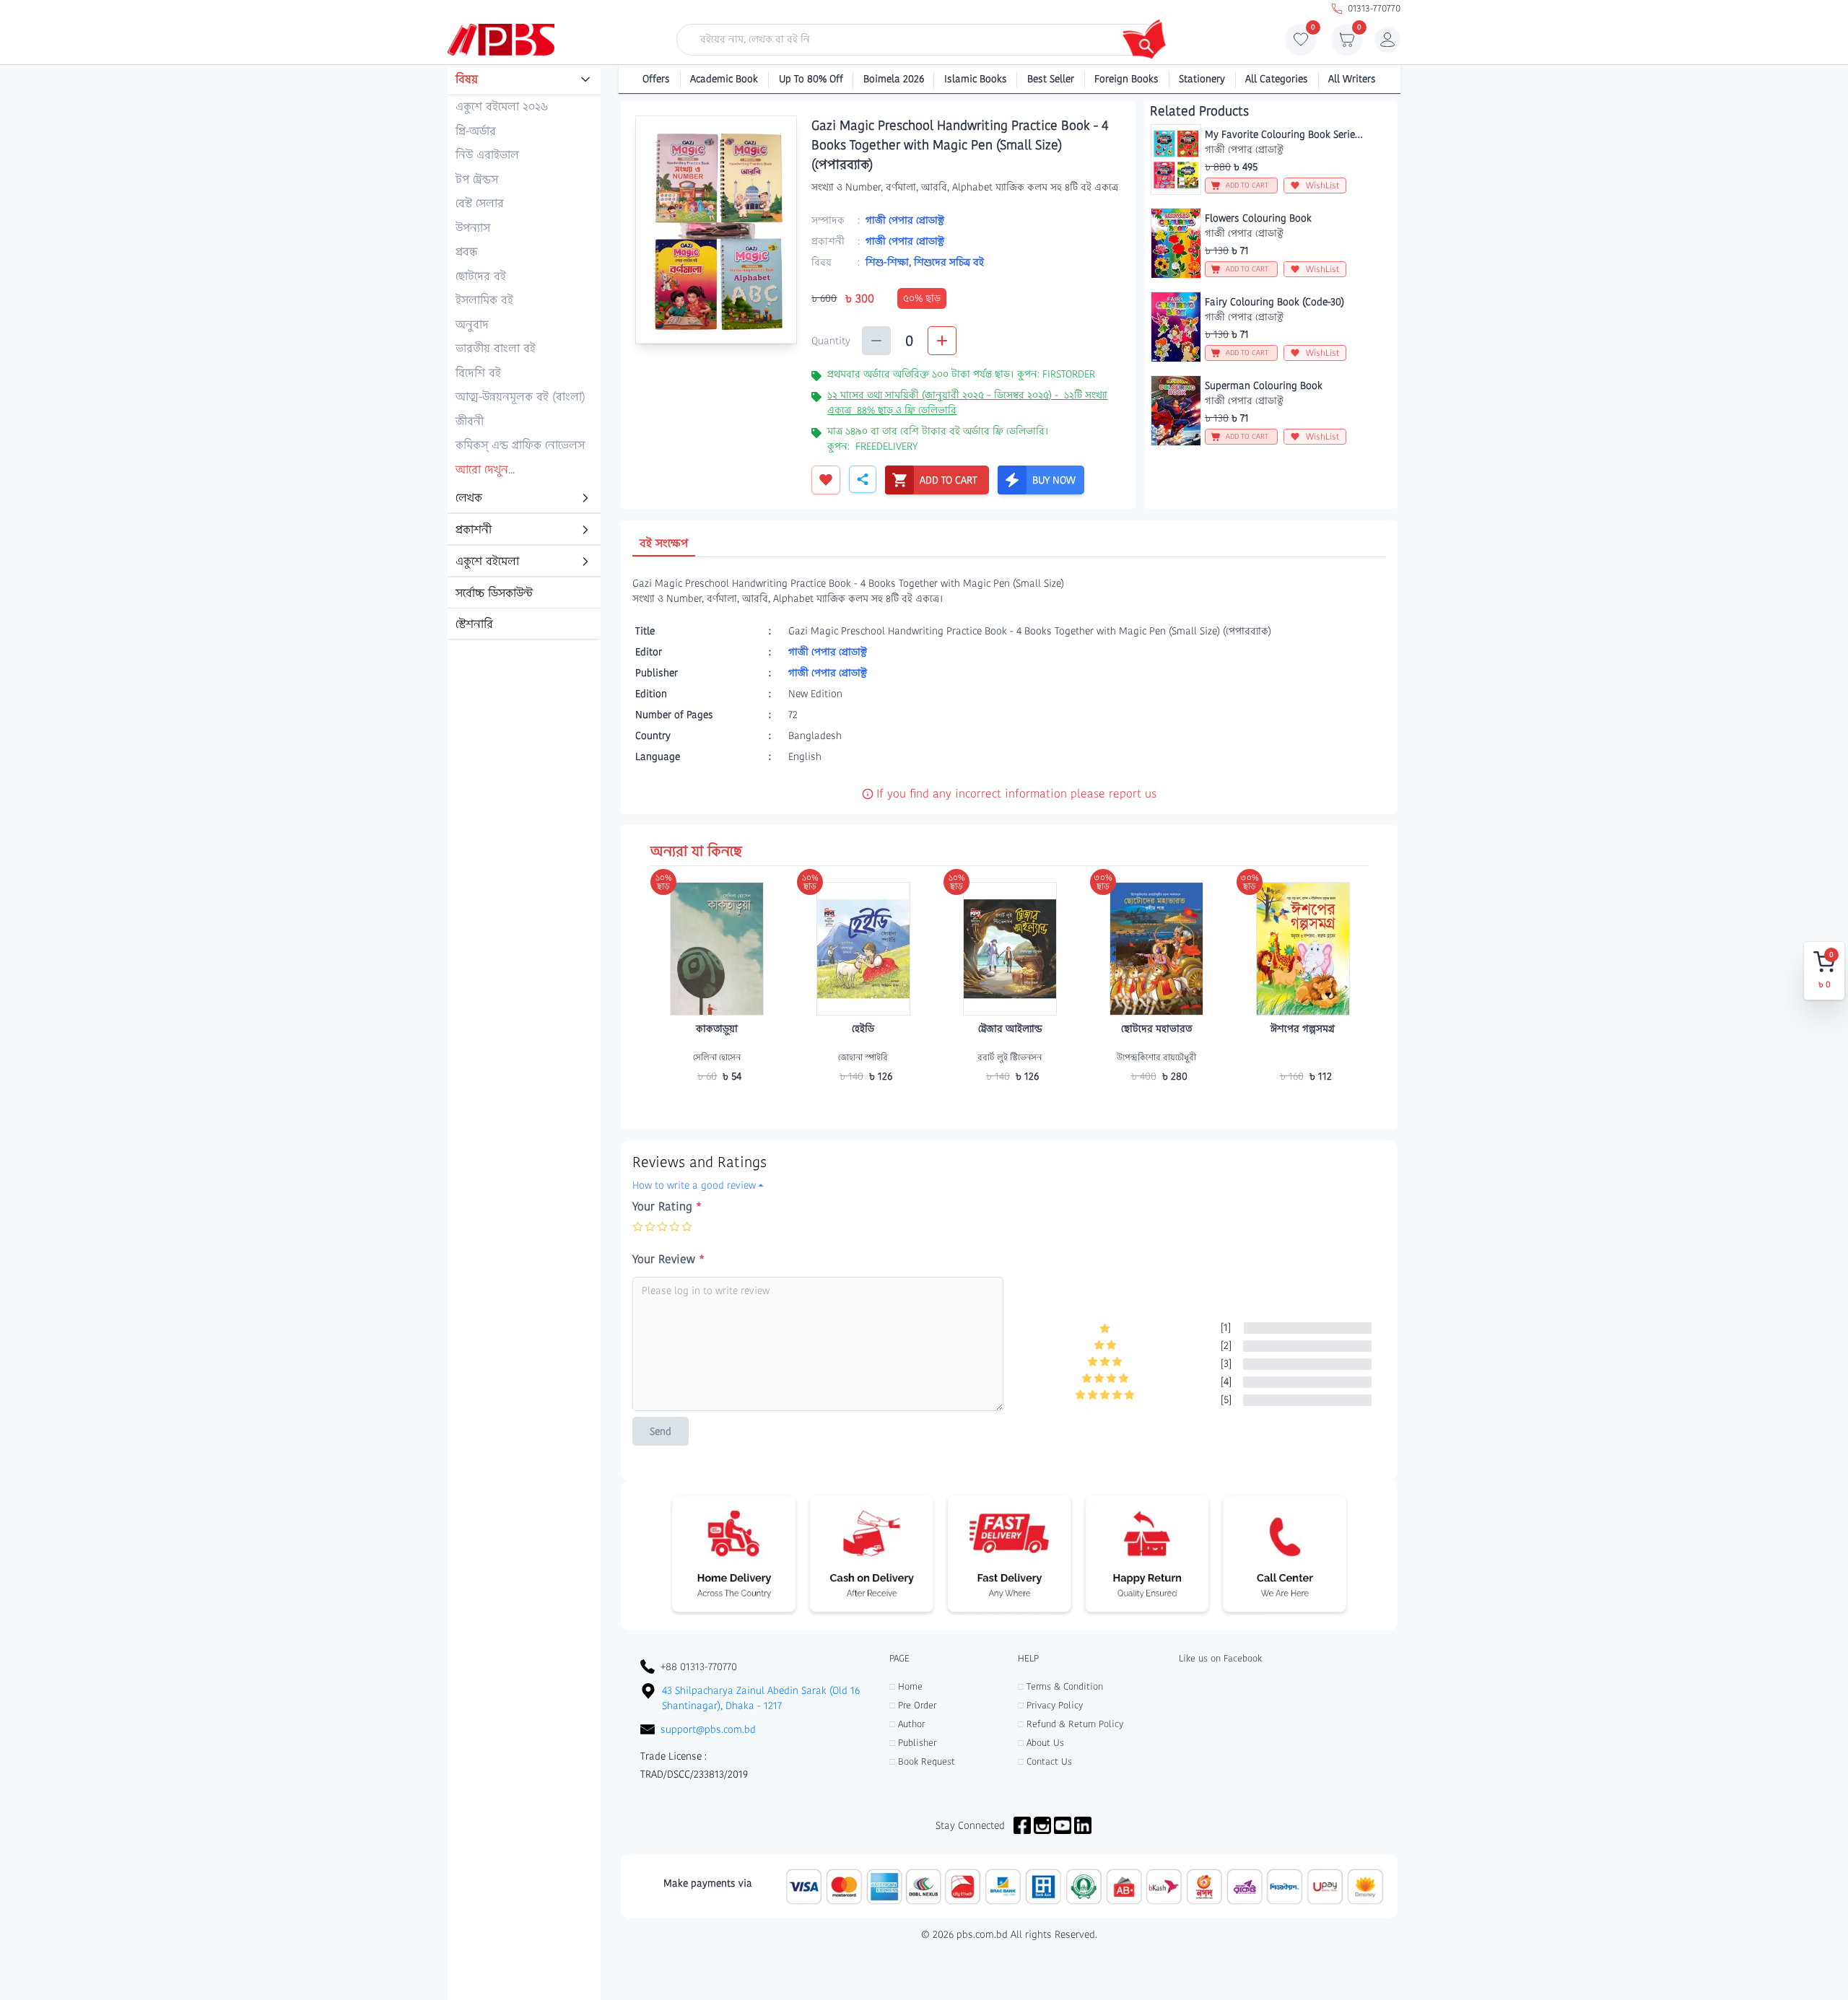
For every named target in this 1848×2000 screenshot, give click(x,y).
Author (907, 1724)
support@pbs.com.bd (708, 1729)
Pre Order (913, 1705)
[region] (524, 353)
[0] (1301, 43)
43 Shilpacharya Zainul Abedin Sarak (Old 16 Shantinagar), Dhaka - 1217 (761, 1698)
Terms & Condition (1060, 1686)
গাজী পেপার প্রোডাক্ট (905, 220)
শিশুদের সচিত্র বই (949, 262)
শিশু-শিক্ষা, (890, 262)
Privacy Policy (1050, 1705)
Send (661, 1431)
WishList (1323, 185)
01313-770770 (1374, 8)
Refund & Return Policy (1071, 1724)
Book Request (922, 1761)
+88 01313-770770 (699, 1667)
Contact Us (1045, 1761)
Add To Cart (717, 1104)
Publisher (913, 1743)
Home (906, 1686)
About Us (1041, 1743)
